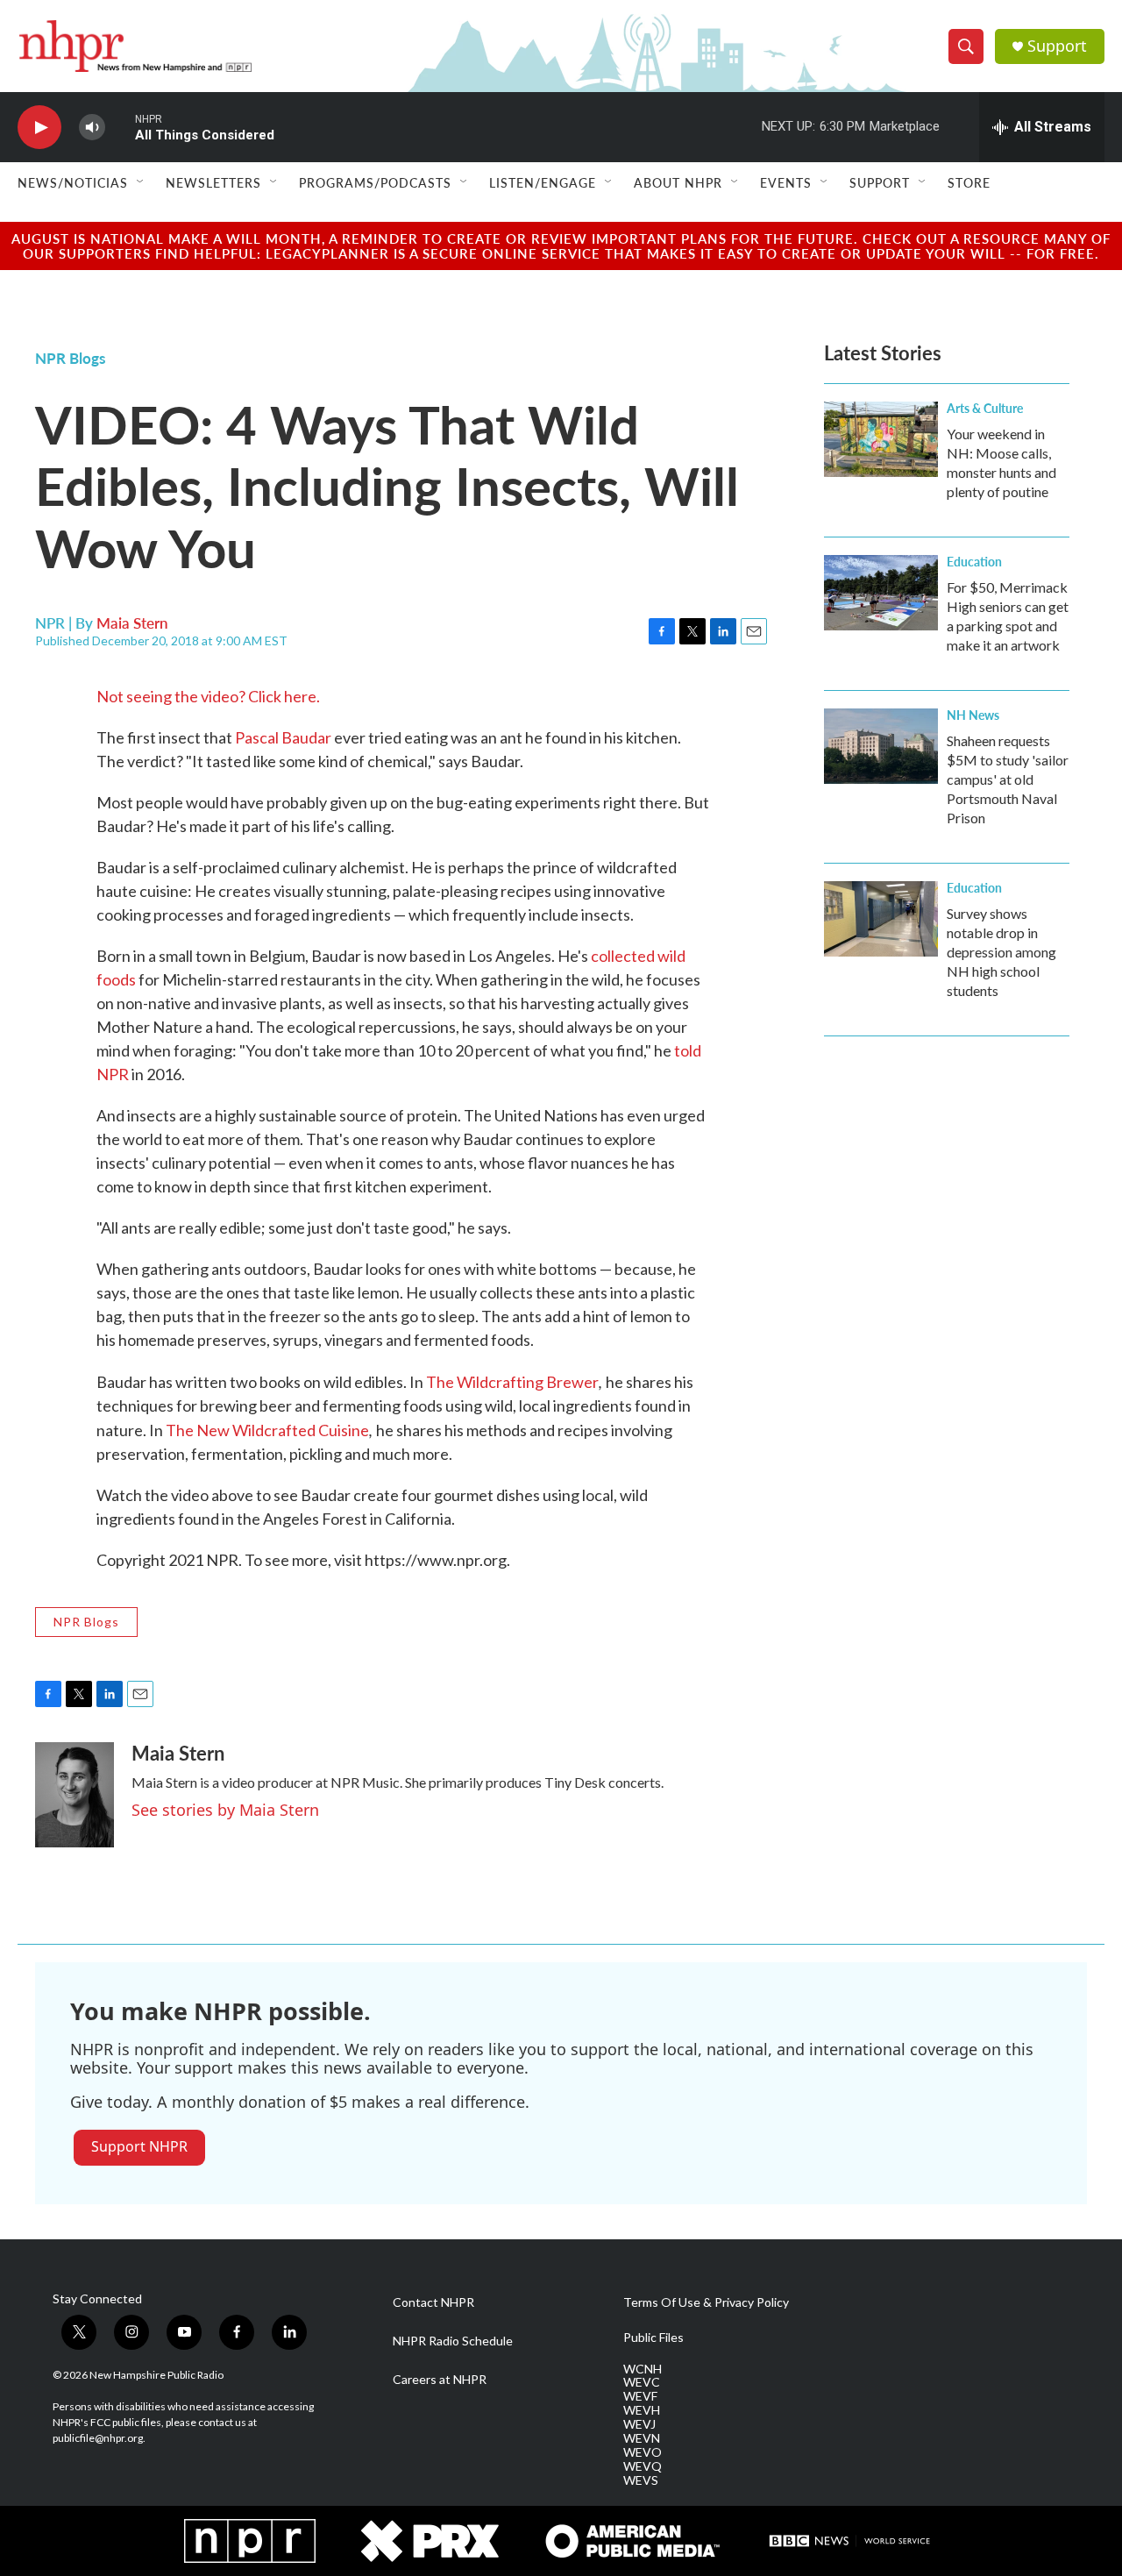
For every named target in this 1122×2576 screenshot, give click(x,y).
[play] (39, 128)
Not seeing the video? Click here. (208, 696)
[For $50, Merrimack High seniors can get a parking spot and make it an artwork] (881, 593)
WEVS (641, 2480)
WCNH (643, 2369)
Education (974, 561)
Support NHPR (139, 2146)
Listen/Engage (543, 182)
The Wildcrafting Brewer (512, 1382)
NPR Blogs (70, 358)
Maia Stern (132, 623)
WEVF (640, 2396)
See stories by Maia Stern (225, 1810)
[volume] (92, 128)
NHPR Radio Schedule (453, 2341)
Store (969, 182)
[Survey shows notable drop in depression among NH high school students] (881, 919)
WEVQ (643, 2466)
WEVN (642, 2438)
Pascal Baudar (283, 737)
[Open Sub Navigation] (141, 182)
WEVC (642, 2382)
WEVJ (639, 2424)
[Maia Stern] (75, 1795)
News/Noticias (73, 182)
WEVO (643, 2452)
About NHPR (678, 182)
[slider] (120, 127)
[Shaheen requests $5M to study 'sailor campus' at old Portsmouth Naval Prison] (881, 746)
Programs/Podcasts (375, 182)
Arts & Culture (985, 408)
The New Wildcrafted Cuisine (267, 1430)
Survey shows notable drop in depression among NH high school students (1001, 952)
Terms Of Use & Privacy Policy (706, 2302)
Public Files (653, 2338)
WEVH (642, 2410)
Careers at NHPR (440, 2380)
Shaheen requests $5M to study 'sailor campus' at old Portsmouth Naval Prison (1008, 779)
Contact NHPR (433, 2302)
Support (1057, 46)
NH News (973, 715)
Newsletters (213, 182)
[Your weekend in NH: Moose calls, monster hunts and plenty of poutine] (881, 439)
